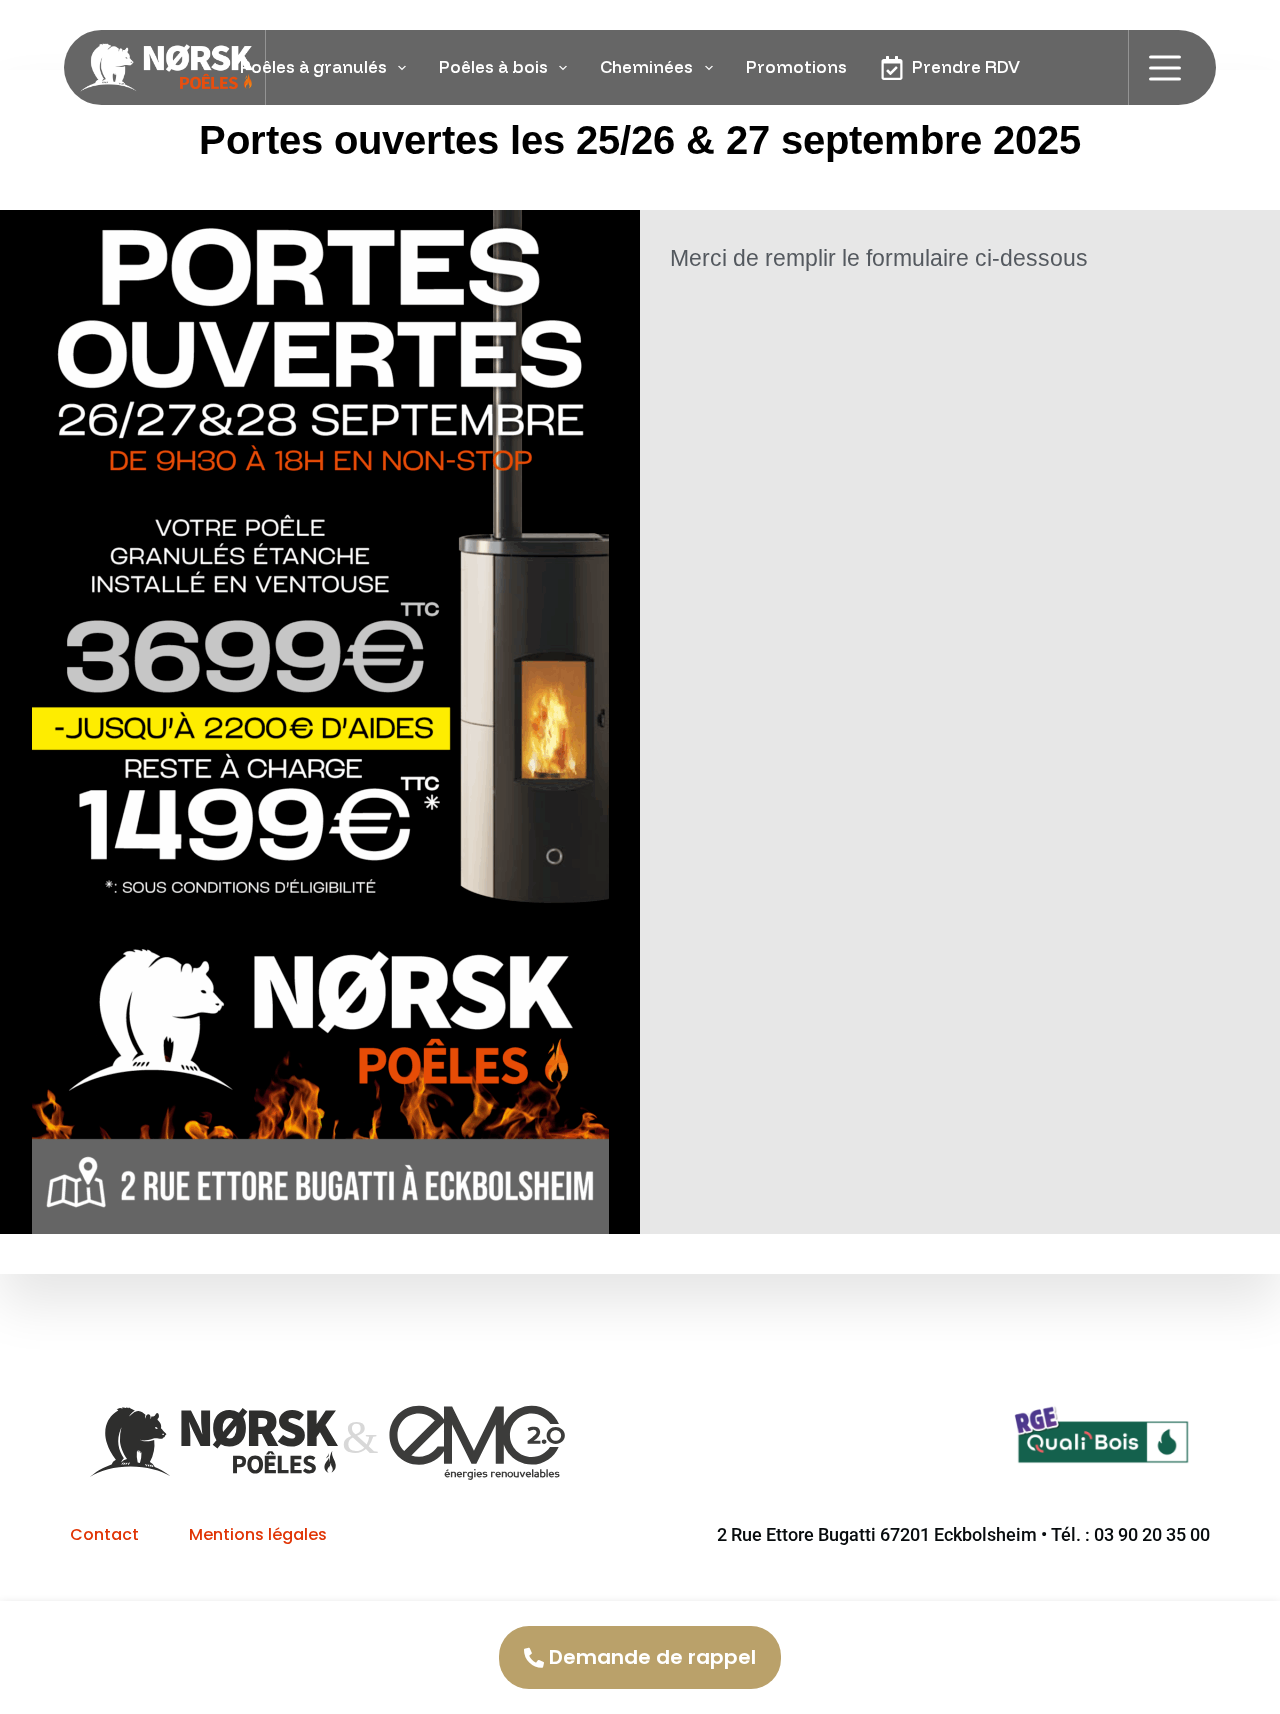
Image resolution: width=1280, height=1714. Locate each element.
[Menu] (1165, 68)
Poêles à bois (493, 66)
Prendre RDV (966, 66)
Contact (104, 1534)
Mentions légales (258, 1534)
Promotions (796, 66)
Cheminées (646, 66)
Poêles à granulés (313, 66)
